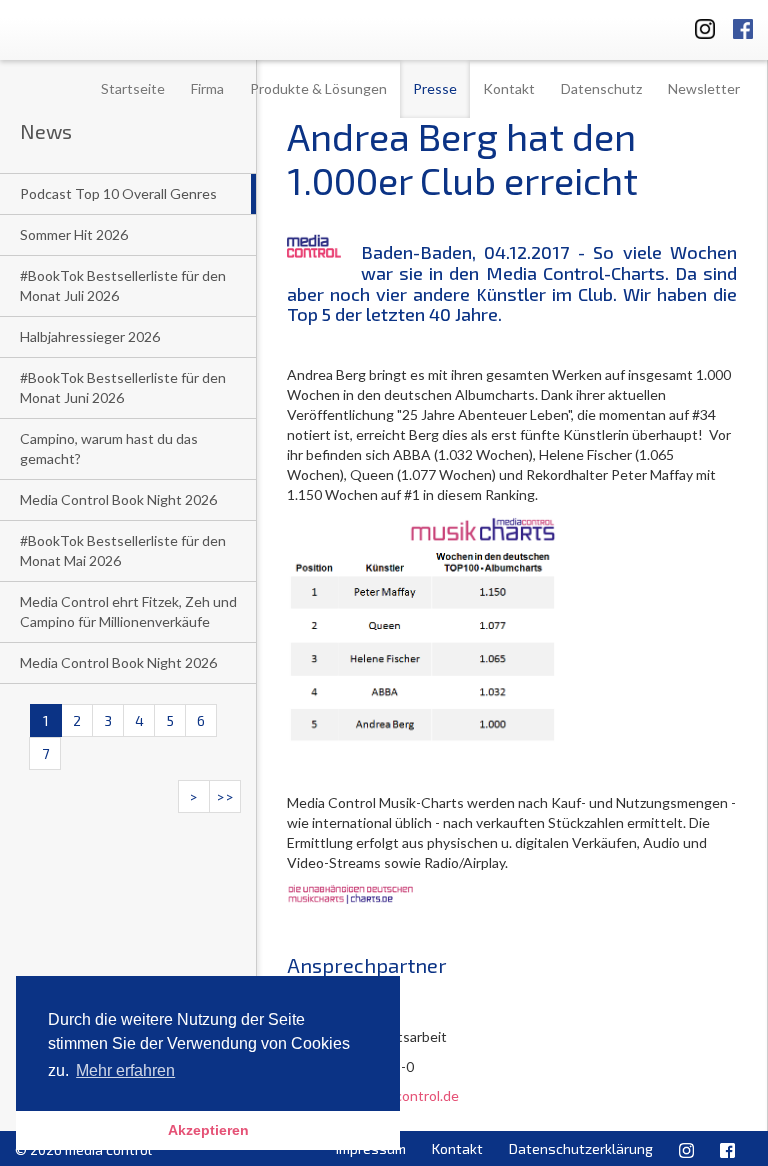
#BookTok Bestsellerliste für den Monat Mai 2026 (123, 550)
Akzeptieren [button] (208, 1130)
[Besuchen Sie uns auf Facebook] (743, 25)
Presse (435, 88)
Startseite (133, 88)
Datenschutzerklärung (581, 1148)
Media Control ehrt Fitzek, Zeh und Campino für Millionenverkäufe (128, 611)
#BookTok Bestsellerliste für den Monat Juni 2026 (123, 387)
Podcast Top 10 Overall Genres (118, 193)
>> (225, 796)
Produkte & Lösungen (318, 88)
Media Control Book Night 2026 (118, 499)
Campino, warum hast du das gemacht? (109, 448)
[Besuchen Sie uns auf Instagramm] (699, 25)
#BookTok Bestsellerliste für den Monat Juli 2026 (123, 285)
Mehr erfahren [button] (125, 1070)
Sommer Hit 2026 (74, 234)
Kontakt (509, 88)
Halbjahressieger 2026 (90, 336)
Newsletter (704, 88)
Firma (207, 88)
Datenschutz (601, 88)
